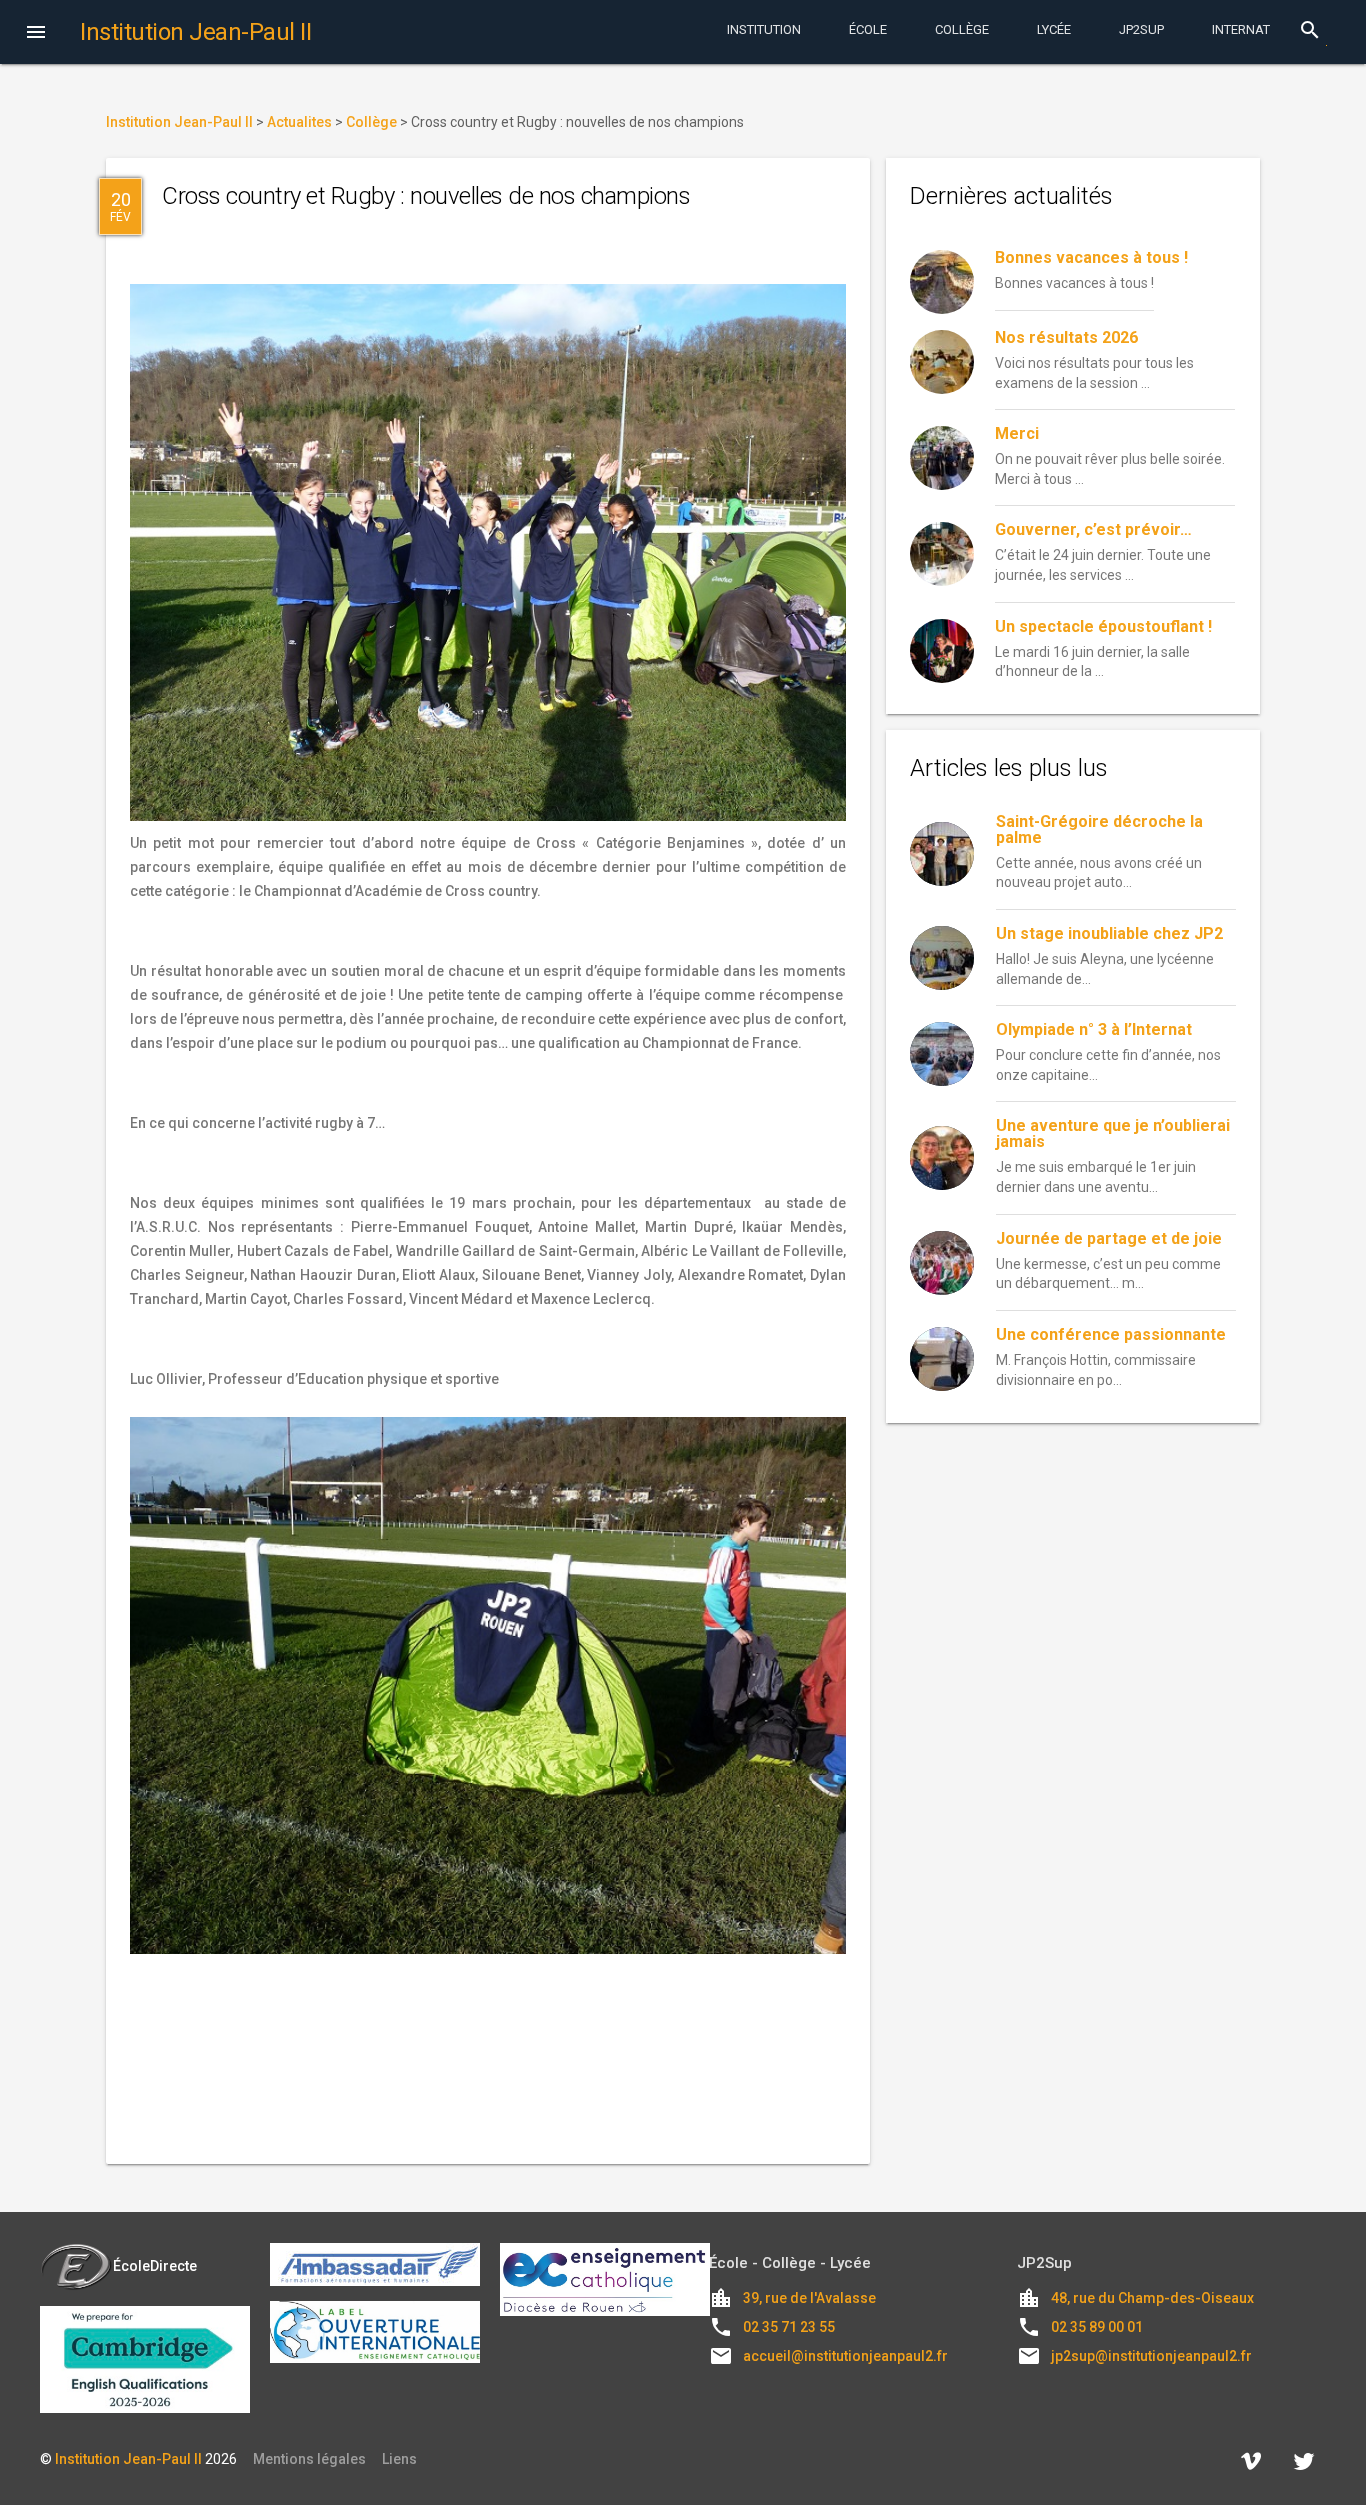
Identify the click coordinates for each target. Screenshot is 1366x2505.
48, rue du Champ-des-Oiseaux (1152, 2298)
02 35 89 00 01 (1097, 2327)
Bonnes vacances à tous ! (1091, 257)
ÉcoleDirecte (155, 2266)
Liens (399, 2459)
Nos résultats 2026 (1066, 337)
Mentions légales (309, 2459)
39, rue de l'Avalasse (809, 2298)
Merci (1017, 433)
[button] (36, 34)
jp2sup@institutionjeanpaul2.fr (1151, 2356)
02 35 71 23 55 (789, 2327)
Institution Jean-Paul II (128, 2459)
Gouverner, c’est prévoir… (1093, 529)
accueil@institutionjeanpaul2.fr (845, 2356)
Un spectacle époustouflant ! (1103, 626)
